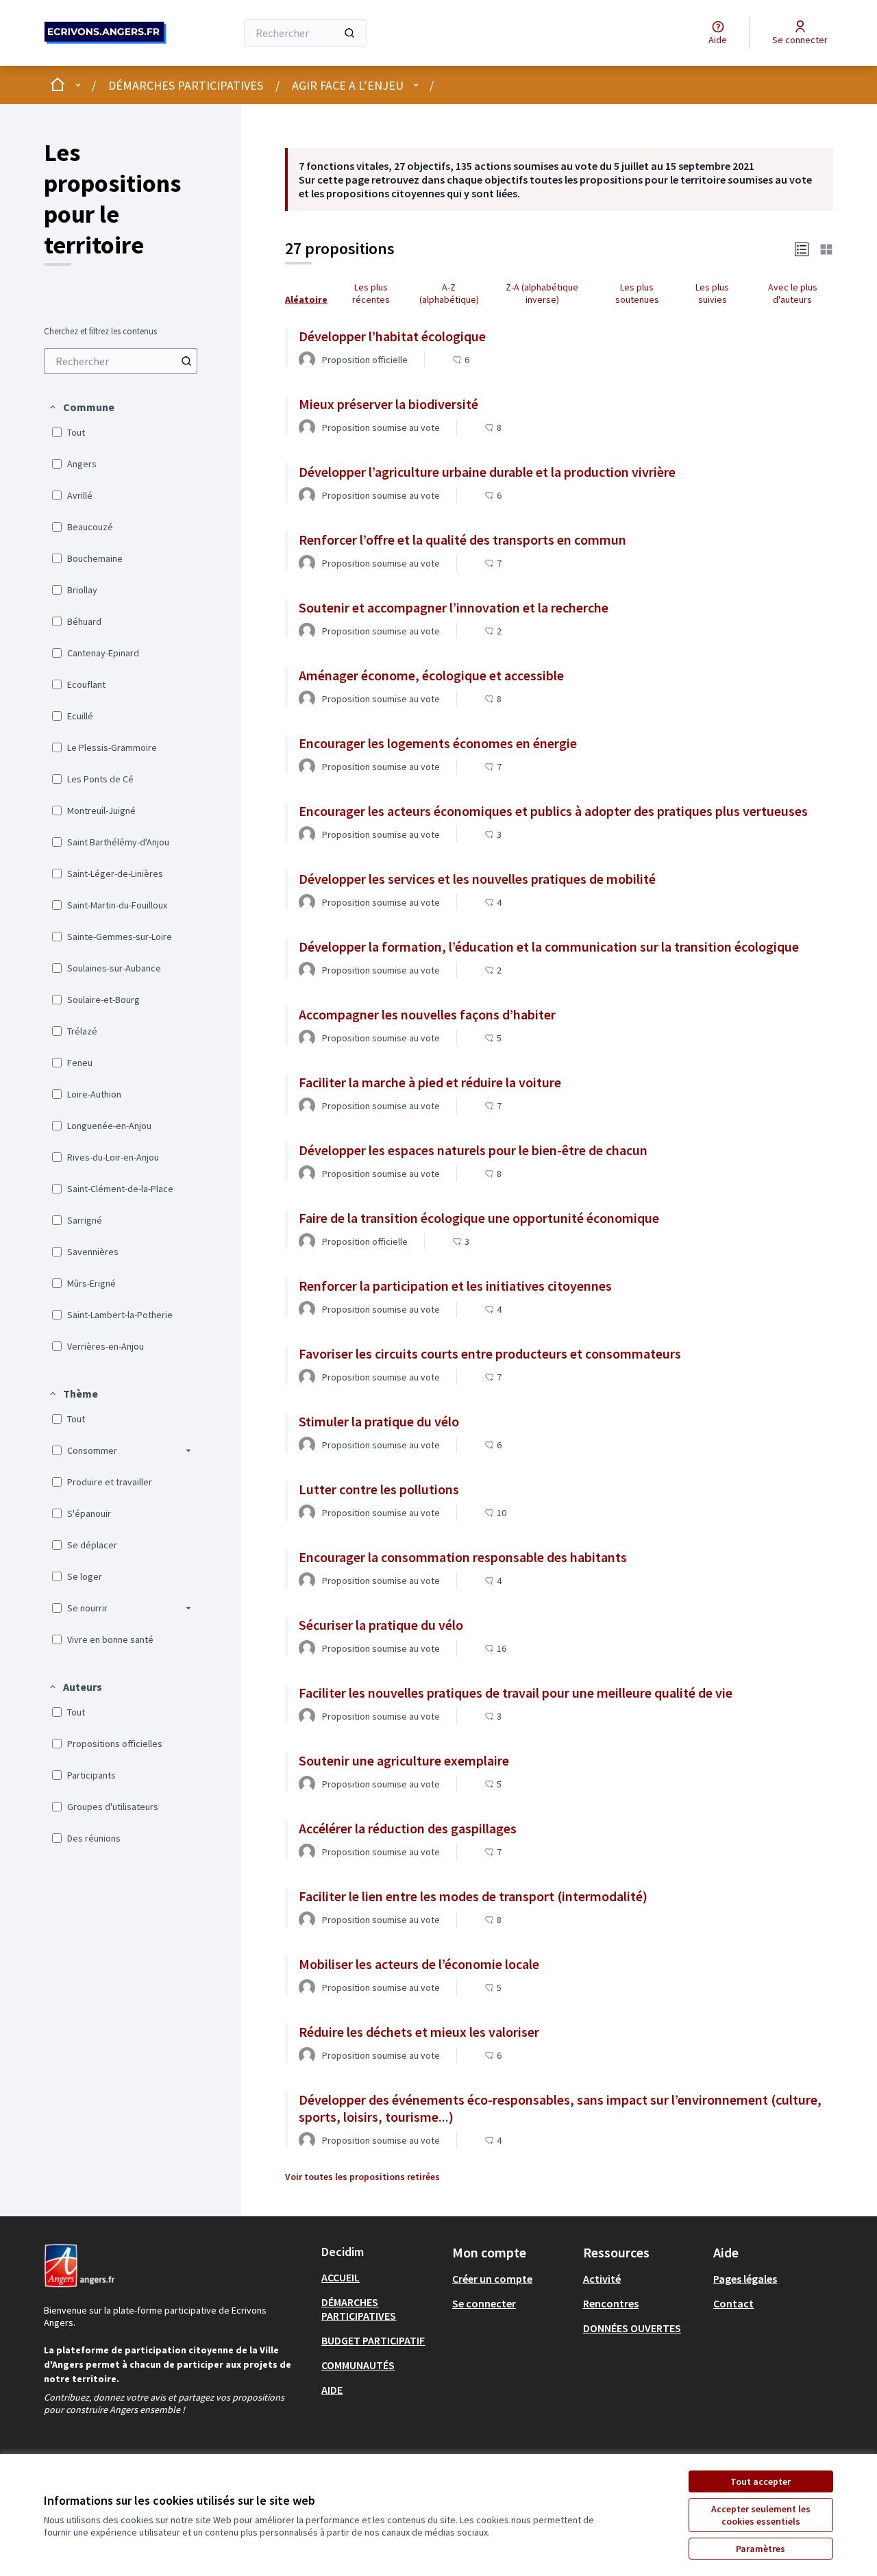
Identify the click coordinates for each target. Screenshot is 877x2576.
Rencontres (611, 2303)
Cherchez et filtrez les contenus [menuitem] (100, 332)
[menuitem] (121, 361)
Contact (733, 2303)
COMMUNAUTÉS (358, 2365)
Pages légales (745, 2279)
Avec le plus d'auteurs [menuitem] (793, 293)
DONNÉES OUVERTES (632, 2328)
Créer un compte (492, 2279)
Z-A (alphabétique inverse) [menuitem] (542, 293)
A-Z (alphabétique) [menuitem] (449, 293)
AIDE (332, 2390)
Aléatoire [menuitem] (306, 299)
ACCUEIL (341, 2277)
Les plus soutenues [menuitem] (637, 293)
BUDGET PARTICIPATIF (373, 2340)
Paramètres (761, 2549)
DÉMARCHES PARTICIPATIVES (186, 85)
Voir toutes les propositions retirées (362, 2177)
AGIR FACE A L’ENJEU (348, 85)
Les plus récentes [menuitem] (371, 293)
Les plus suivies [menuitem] (712, 293)
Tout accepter (761, 2481)
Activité (602, 2279)
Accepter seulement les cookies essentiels (761, 2515)
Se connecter (484, 2303)
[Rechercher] (349, 33)
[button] (81, 407)
